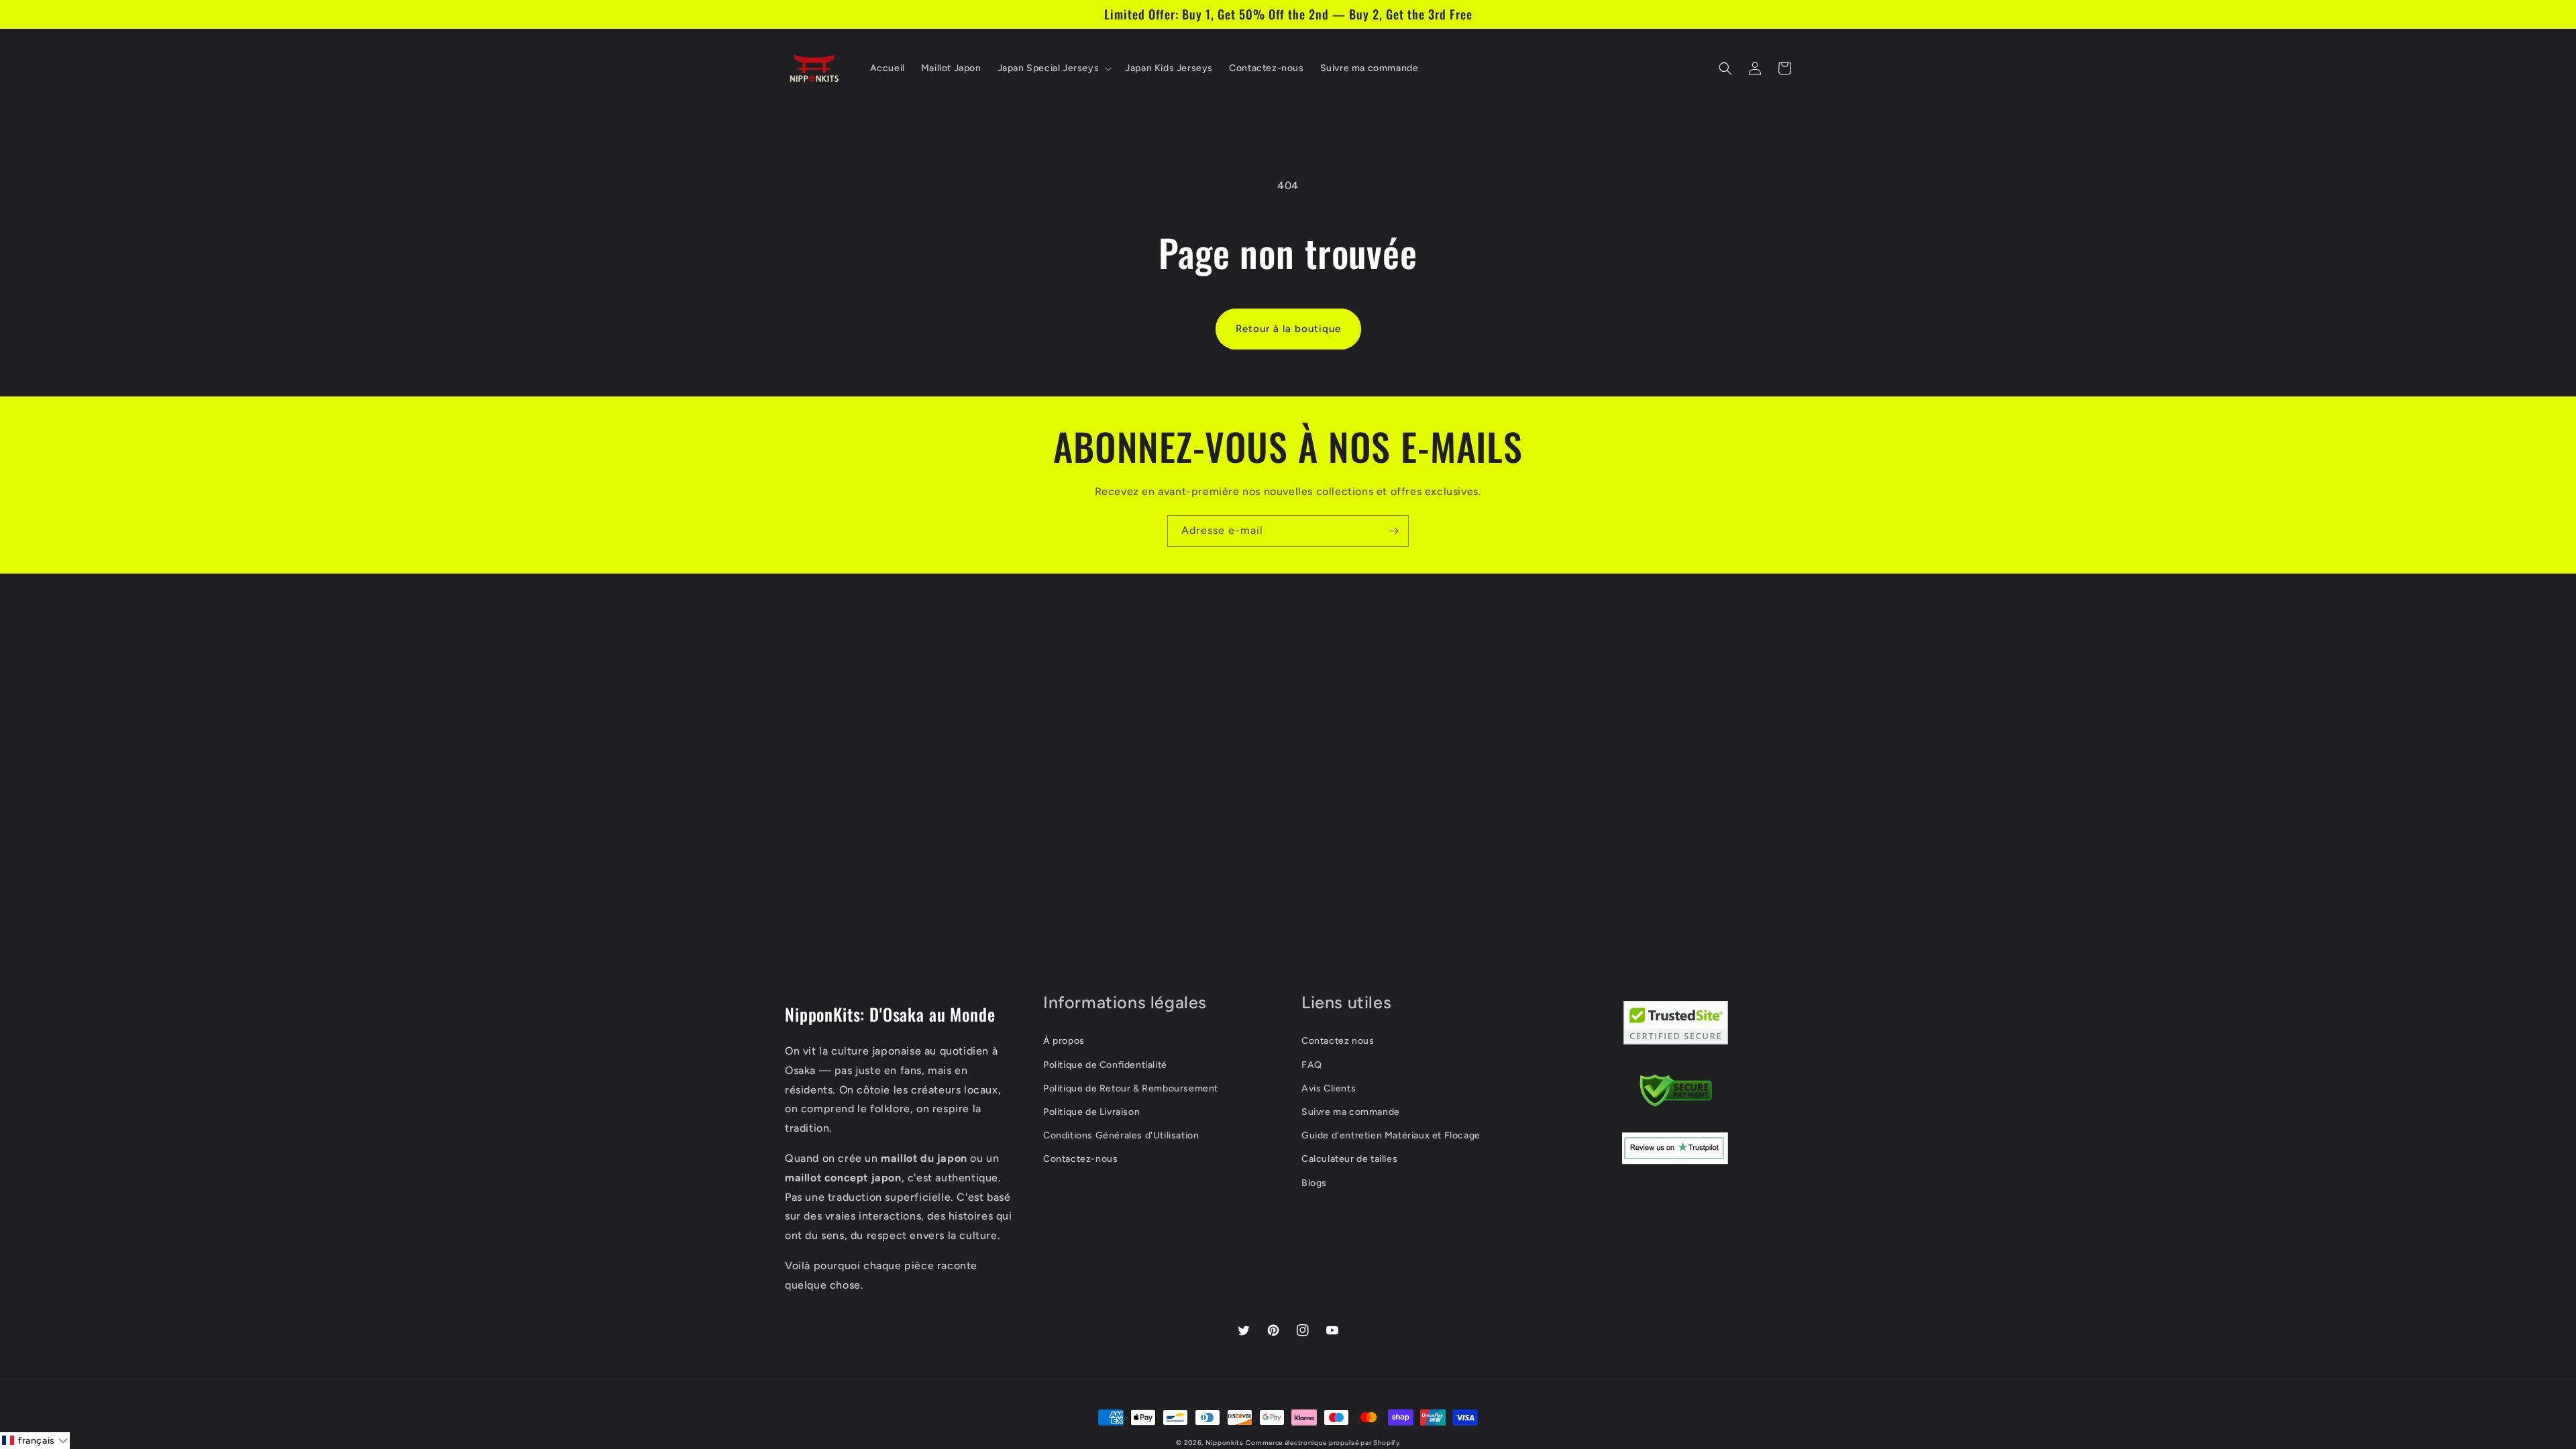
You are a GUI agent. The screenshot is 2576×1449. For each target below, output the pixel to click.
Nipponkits (1225, 1443)
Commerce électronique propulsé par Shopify (1323, 1443)
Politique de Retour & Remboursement (1131, 1088)
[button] (1054, 68)
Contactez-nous (1080, 1159)
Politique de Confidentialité (1105, 1065)
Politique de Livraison (1091, 1112)
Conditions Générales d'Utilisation (1121, 1135)
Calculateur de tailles (1349, 1159)
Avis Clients (1329, 1088)
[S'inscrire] (1393, 531)
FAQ (1312, 1065)
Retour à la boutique (1288, 329)
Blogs (1314, 1183)
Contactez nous (1338, 1041)
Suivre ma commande (1351, 1112)
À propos (1064, 1041)
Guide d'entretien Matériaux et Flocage (1391, 1135)
